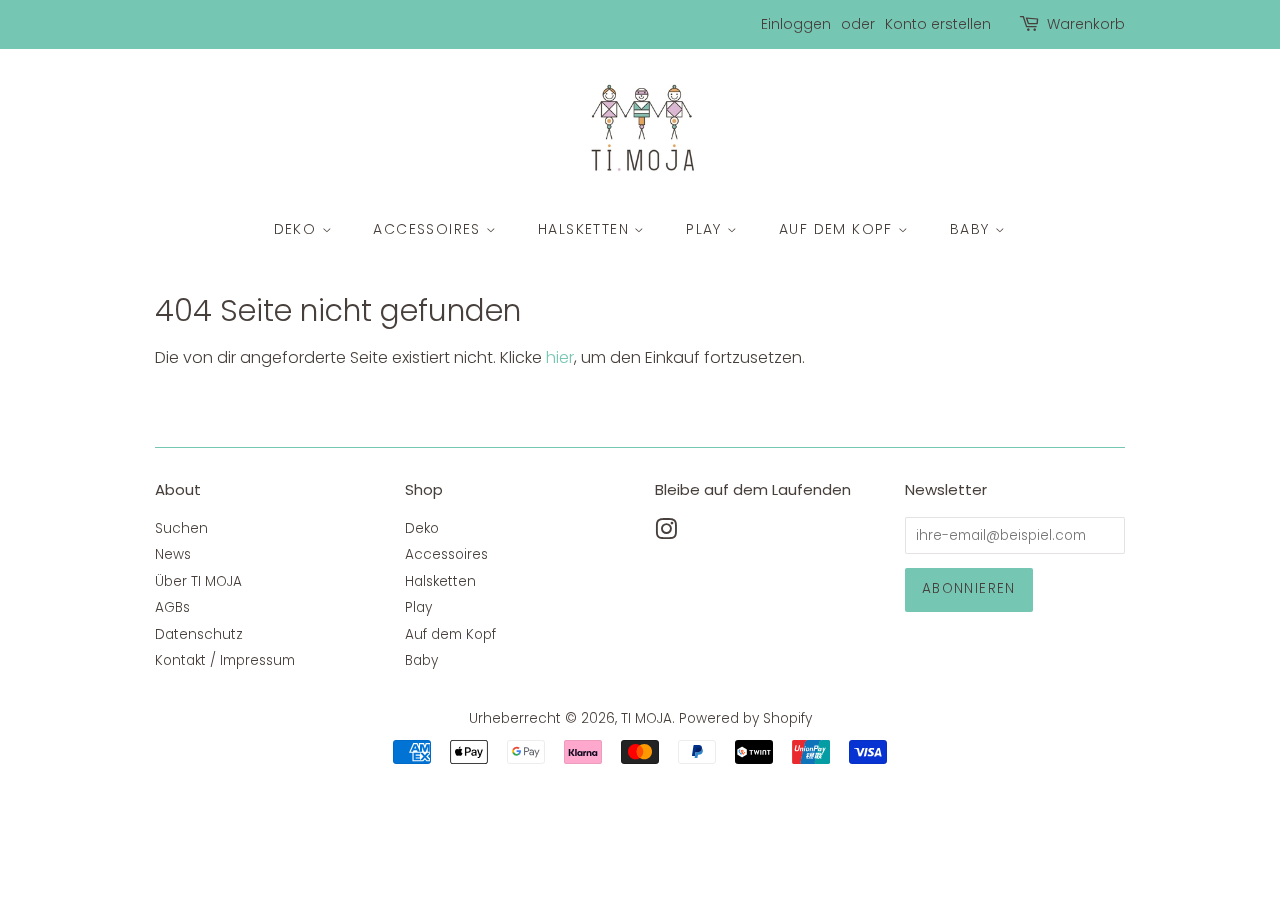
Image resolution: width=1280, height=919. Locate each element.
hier (560, 357)
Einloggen (796, 24)
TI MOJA (646, 718)
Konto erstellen (938, 24)
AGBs (172, 607)
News (173, 554)
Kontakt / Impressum (225, 660)
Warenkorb (1086, 24)
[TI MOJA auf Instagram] (666, 533)
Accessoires (429, 229)
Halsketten (586, 229)
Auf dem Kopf (838, 229)
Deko (298, 229)
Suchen (181, 528)
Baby (972, 229)
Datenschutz (199, 634)
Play (706, 229)
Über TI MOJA (198, 581)
